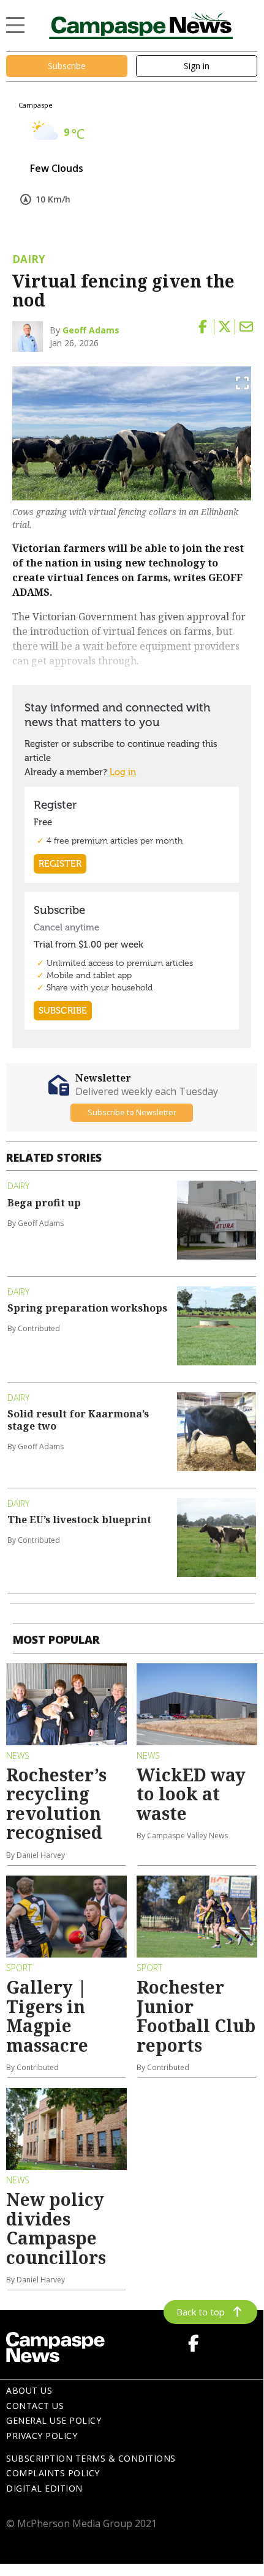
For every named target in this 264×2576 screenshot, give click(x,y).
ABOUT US (29, 2390)
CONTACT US (35, 2406)
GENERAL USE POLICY (54, 2420)
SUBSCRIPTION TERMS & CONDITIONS (91, 2458)
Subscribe (67, 66)
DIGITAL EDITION (44, 2488)
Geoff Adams (91, 330)
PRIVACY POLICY (42, 2436)
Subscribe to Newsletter (132, 1112)
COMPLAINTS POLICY (53, 2473)
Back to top (201, 2312)
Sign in (197, 66)
